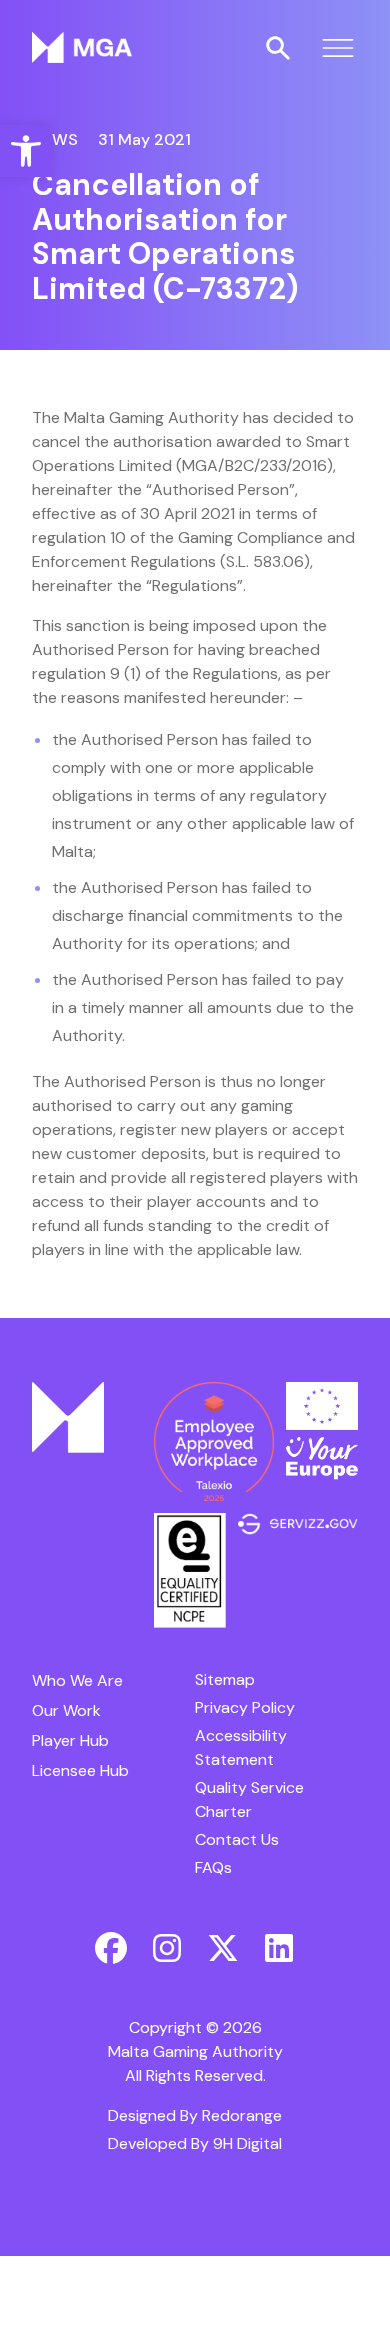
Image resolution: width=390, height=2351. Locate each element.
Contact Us (237, 1839)
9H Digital (247, 2143)
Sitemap (225, 1679)
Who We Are (77, 1680)
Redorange (242, 2115)
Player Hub (70, 1740)
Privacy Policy (245, 1707)
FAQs (213, 1867)
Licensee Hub (80, 1770)
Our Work (66, 1710)
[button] (26, 151)
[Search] (278, 48)
